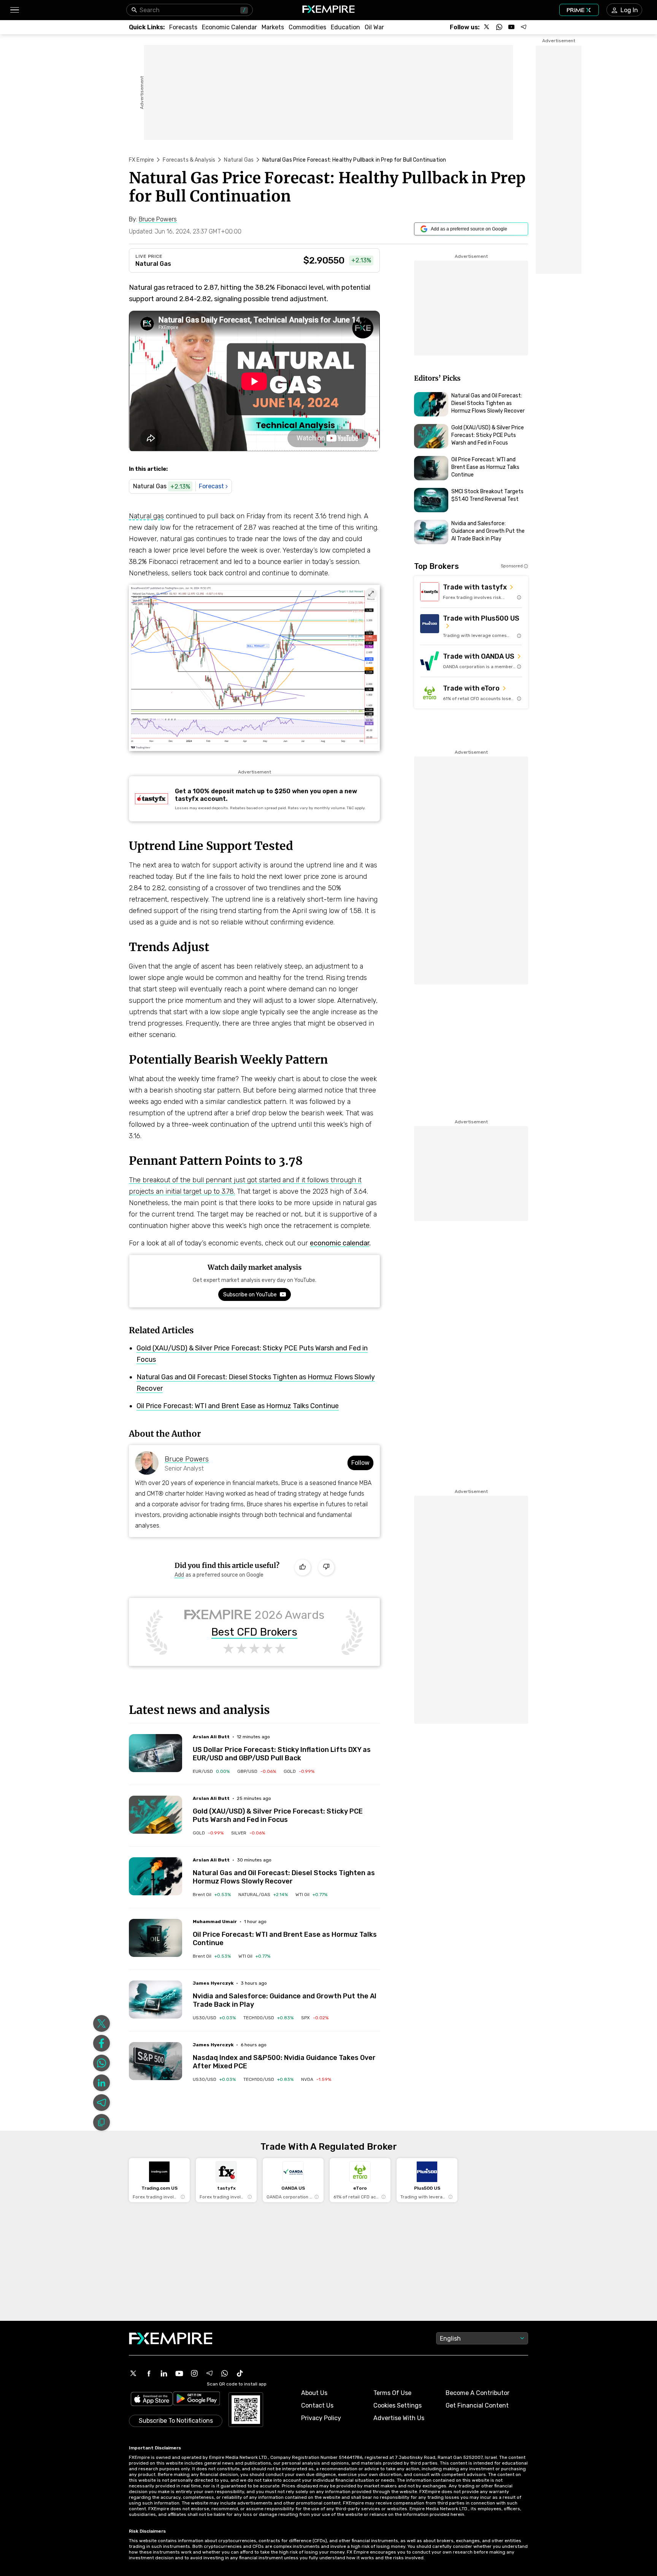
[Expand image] (371, 594)
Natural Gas (239, 160)
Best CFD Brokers (254, 1632)
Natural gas (146, 516)
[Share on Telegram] (102, 2103)
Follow (360, 1463)
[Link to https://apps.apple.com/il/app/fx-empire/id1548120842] (152, 2400)
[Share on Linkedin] (102, 2083)
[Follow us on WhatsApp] (499, 27)
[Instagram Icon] (194, 2373)
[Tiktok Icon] (240, 2373)
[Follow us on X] (487, 27)
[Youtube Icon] (179, 2373)
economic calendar (340, 1243)
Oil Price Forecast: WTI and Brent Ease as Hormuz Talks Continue (238, 1406)
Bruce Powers (187, 1459)
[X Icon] (133, 2373)
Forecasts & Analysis (189, 160)
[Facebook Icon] (149, 2373)
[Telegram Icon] (209, 2373)
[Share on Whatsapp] (102, 2063)
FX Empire (141, 160)
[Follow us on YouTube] (511, 27)
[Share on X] (102, 2023)
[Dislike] (326, 1568)
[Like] (303, 1568)
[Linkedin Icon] (164, 2373)
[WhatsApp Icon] (225, 2373)
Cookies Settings (398, 2405)
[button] (14, 10)
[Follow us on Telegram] (524, 27)
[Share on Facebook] (102, 2043)
